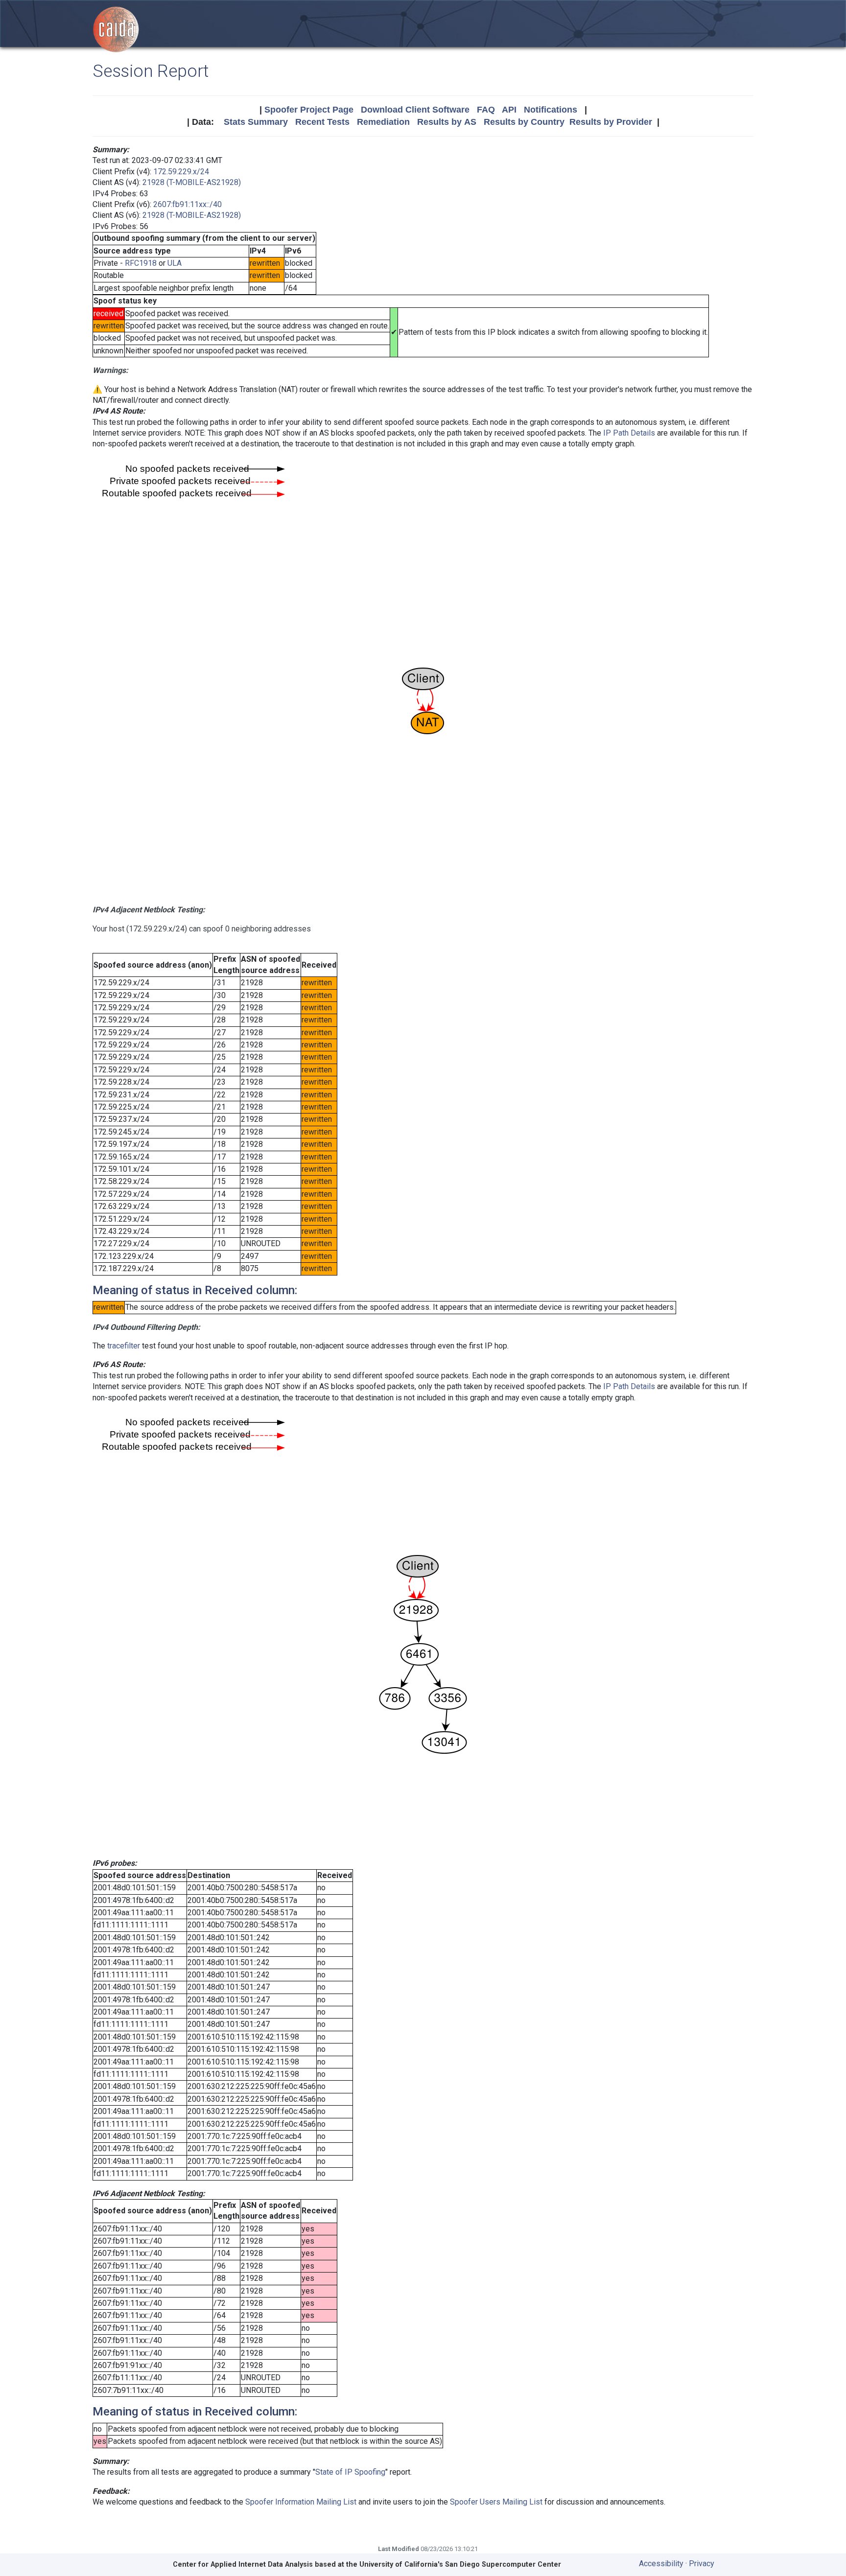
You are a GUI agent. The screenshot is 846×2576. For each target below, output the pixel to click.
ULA (175, 263)
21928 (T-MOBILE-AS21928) (192, 182)
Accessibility (661, 2564)
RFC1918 (141, 263)
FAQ (486, 110)
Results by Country (524, 122)
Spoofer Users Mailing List (496, 2502)
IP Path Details (629, 433)
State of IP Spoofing (350, 2472)
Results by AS (447, 122)
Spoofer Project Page (309, 110)
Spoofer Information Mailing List (301, 2502)
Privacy (702, 2564)
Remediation (383, 122)
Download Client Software (415, 110)
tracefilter (124, 1346)
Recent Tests (322, 122)
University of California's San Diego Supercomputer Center (460, 2564)
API (509, 110)
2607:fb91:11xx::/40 (188, 204)
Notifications (551, 110)
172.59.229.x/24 (181, 172)
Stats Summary (256, 122)
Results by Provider (611, 122)
